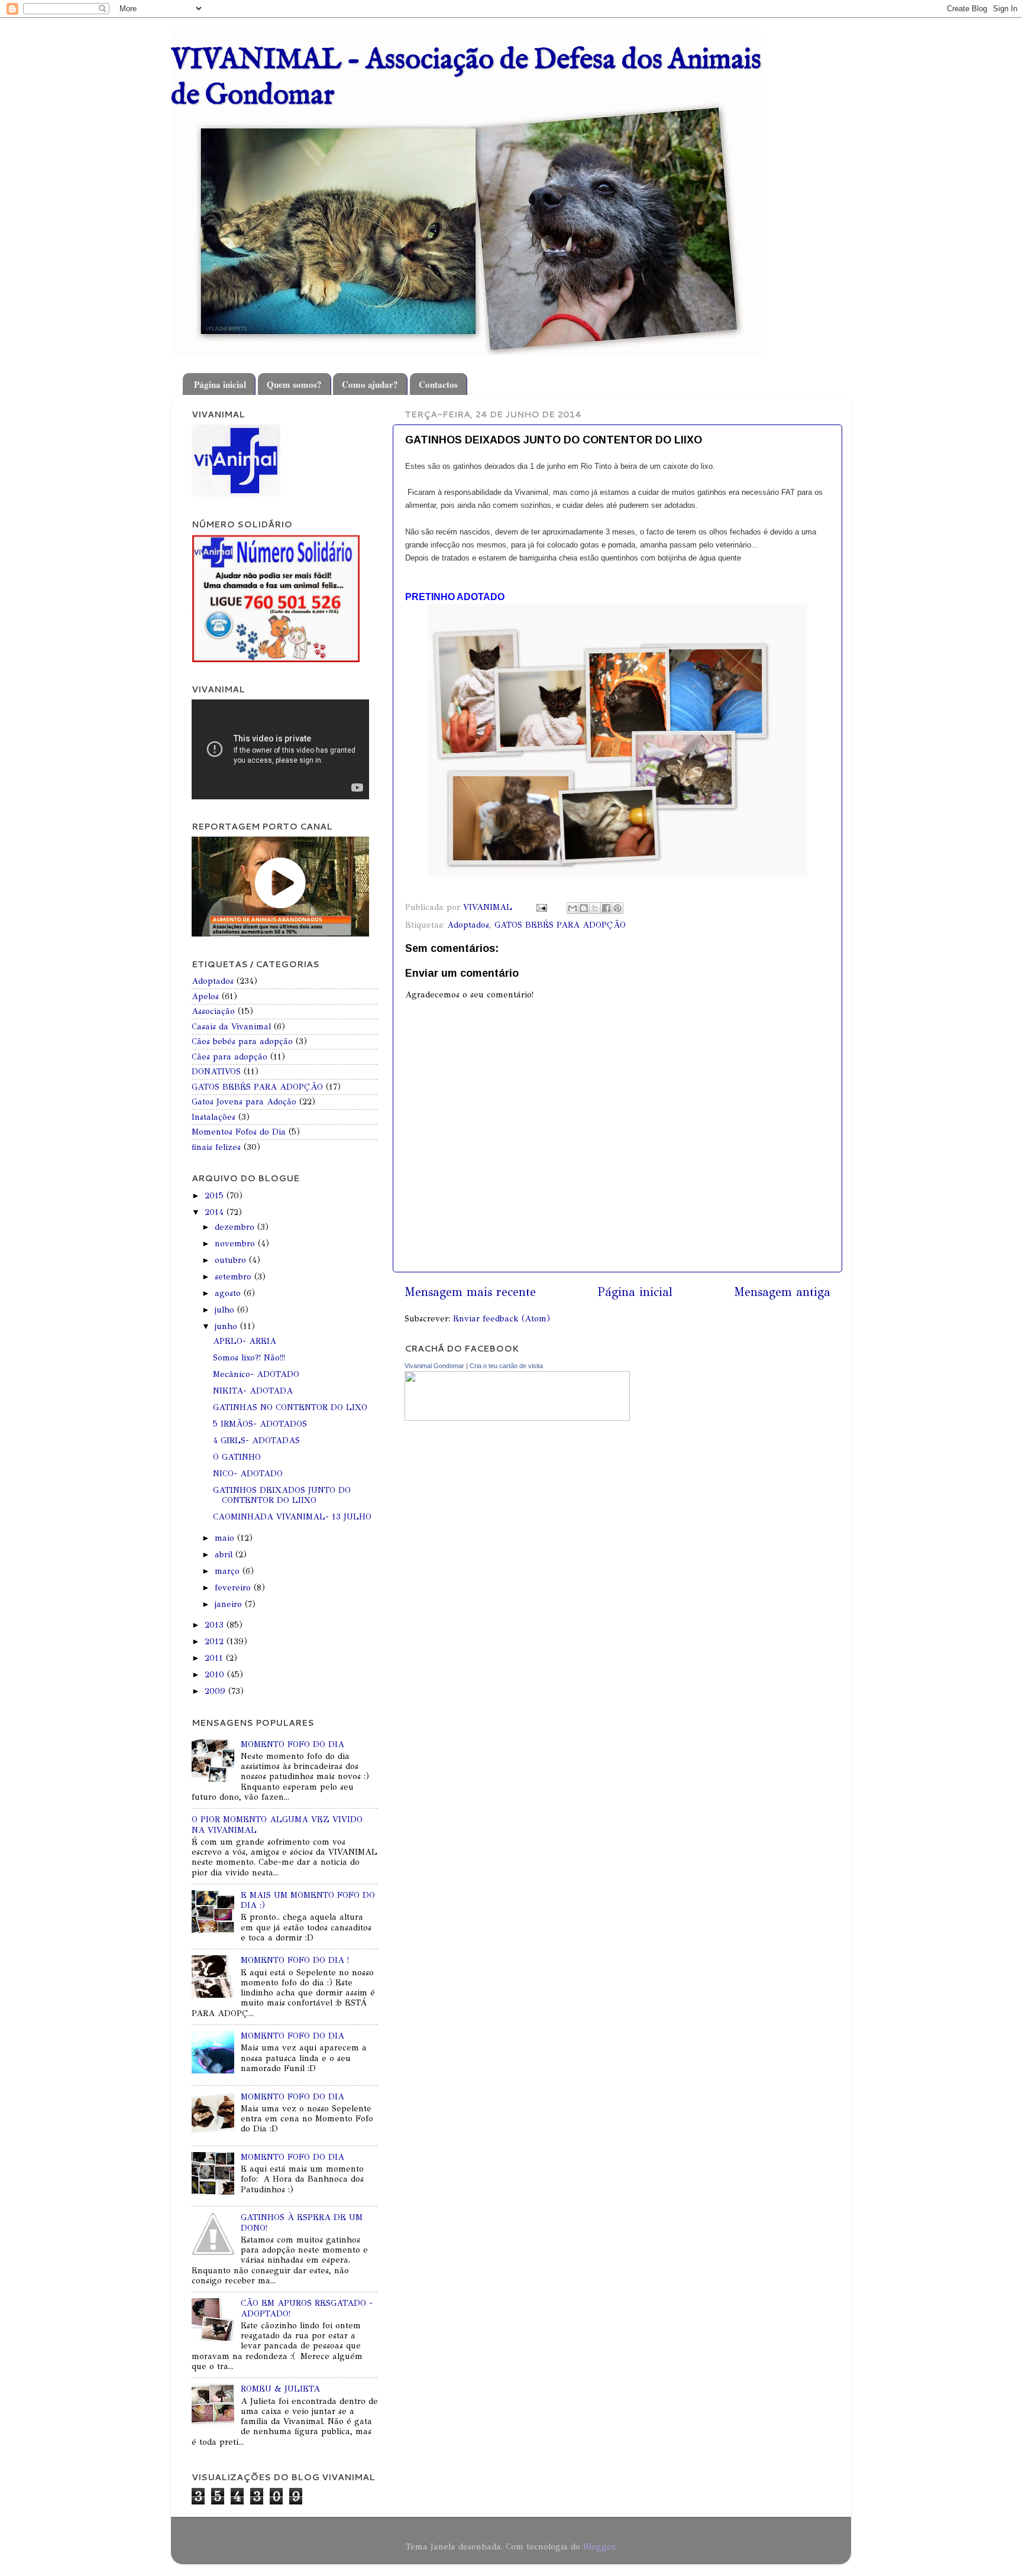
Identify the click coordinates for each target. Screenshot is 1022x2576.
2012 (216, 1641)
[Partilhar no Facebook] (606, 908)
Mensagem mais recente (470, 1292)
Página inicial (220, 384)
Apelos (205, 996)
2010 (216, 1674)
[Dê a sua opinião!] (584, 908)
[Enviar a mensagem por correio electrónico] (541, 907)
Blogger (599, 2546)
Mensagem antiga (782, 1292)
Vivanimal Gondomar (434, 1366)
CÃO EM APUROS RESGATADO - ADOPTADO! (307, 2308)
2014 (216, 1212)
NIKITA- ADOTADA (253, 1391)
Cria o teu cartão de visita (506, 1366)
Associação (213, 1011)
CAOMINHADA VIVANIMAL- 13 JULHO (292, 1517)
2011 (215, 1658)
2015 (216, 1195)
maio (226, 1538)
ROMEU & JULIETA (280, 2389)
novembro (236, 1243)
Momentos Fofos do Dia (239, 1132)
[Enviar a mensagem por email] (573, 908)
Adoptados (468, 925)
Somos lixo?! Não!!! (249, 1357)
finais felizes (216, 1147)
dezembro (236, 1227)
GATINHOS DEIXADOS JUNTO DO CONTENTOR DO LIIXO (282, 1495)
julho (226, 1310)
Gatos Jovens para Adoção (244, 1101)
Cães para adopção (229, 1057)
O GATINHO (237, 1457)
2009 (216, 1691)
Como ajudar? (370, 384)
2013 (216, 1625)
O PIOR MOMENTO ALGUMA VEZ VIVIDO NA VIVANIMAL (277, 1824)
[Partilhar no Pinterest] (617, 908)
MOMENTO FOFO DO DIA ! (295, 1960)
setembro (235, 1276)
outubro (232, 1260)
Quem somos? (294, 384)
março (229, 1571)
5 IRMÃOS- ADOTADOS (260, 1424)
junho (227, 1326)
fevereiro (234, 1587)
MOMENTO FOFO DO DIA (292, 1744)
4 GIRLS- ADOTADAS (256, 1440)
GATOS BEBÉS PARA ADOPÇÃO (560, 925)
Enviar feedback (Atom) (502, 1318)
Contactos (438, 384)
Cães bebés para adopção (242, 1041)
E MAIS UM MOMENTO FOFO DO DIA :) (308, 1900)
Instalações (214, 1117)
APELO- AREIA (245, 1341)
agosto (229, 1293)
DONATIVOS (216, 1071)
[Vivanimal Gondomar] (517, 1418)
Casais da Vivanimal (231, 1026)
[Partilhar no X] (595, 908)
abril (225, 1554)
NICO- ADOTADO (248, 1473)
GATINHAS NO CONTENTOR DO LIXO (290, 1407)
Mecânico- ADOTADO (256, 1374)
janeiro (230, 1604)
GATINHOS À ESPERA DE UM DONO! (302, 2222)
